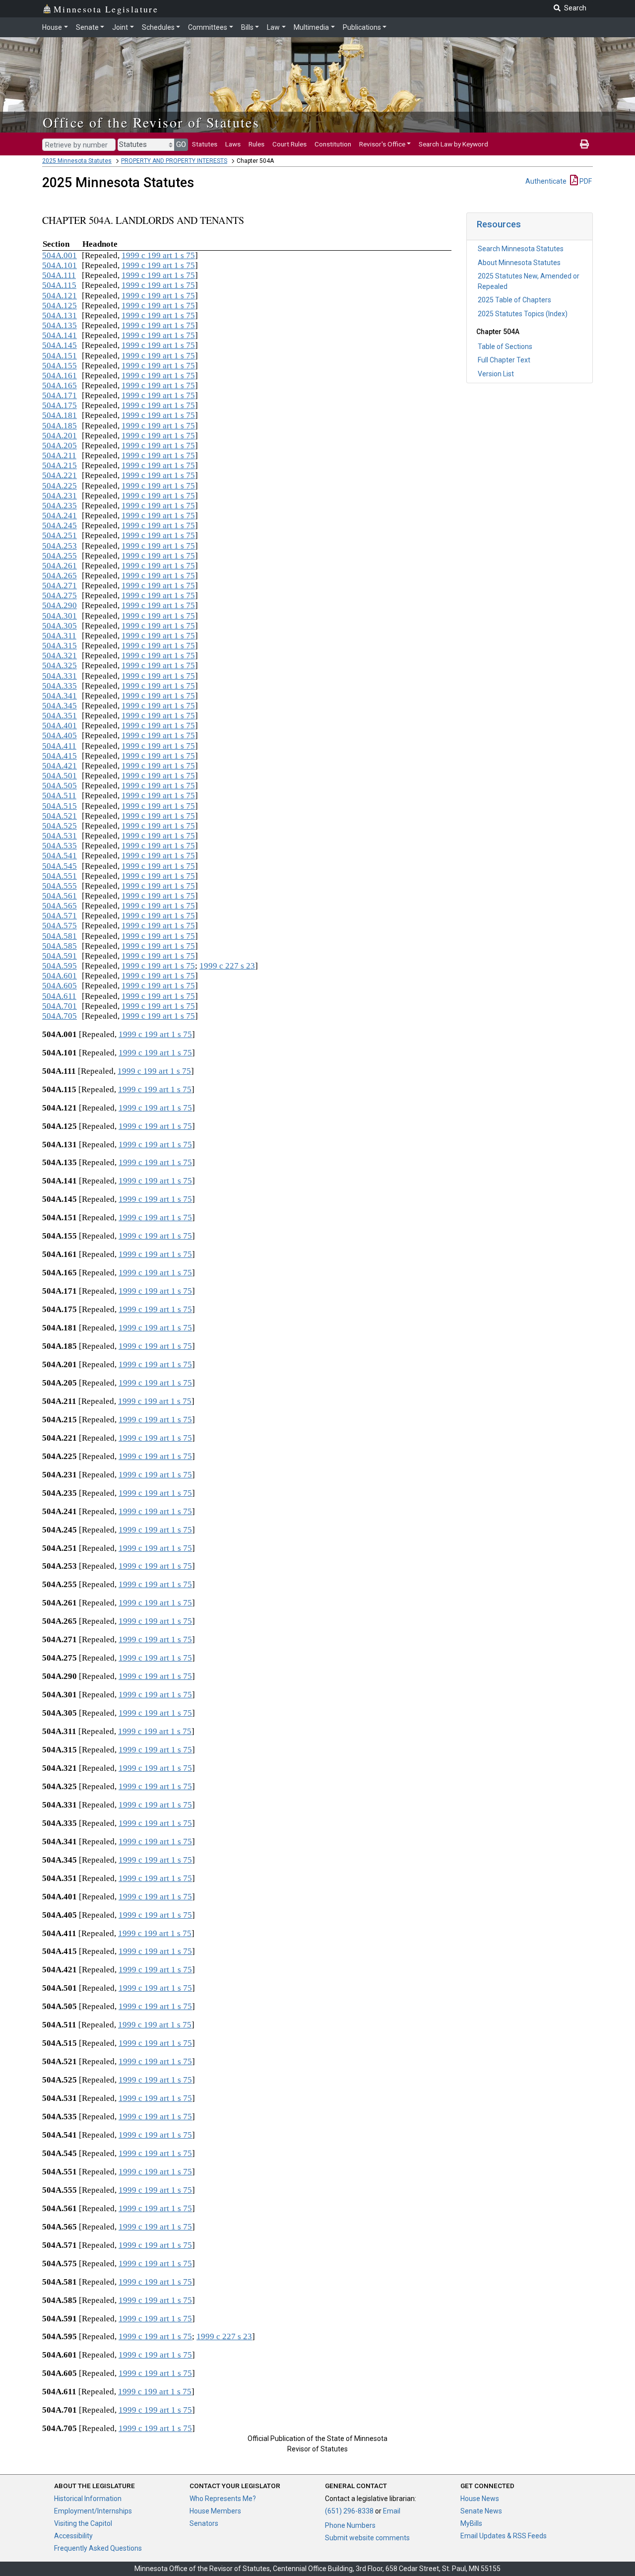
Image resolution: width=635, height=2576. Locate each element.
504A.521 (60, 816)
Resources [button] (499, 224)
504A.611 (59, 996)
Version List (496, 374)
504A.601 (60, 976)
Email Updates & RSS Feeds (504, 2536)
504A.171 (60, 395)
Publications (362, 27)
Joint (120, 27)
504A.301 (60, 616)
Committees (208, 27)
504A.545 (60, 866)
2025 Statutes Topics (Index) (523, 314)
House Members (215, 2511)
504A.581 (60, 936)
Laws (233, 144)
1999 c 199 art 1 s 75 (158, 255)
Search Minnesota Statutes (521, 249)
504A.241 (60, 516)
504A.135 (60, 325)
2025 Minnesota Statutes (77, 161)
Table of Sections (505, 347)
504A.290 (60, 605)
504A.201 (60, 436)
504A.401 (60, 726)
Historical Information (88, 2499)
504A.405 (60, 735)
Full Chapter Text (504, 360)
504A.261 (60, 566)
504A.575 (60, 926)
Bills (247, 27)
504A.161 (60, 376)
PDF (585, 181)
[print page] (584, 144)
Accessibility (73, 2536)
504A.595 (60, 966)
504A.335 (60, 686)
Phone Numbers (350, 2525)
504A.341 (60, 696)
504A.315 (60, 646)
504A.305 (60, 626)
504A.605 (60, 986)
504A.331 (60, 676)
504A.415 (60, 756)
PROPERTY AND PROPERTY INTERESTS (174, 161)
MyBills (471, 2523)
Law (273, 27)
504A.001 (60, 255)
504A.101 (60, 265)
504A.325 (60, 665)
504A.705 (60, 1016)
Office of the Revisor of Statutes (151, 122)
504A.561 (60, 896)
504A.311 (59, 636)
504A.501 (60, 776)
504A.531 (60, 836)
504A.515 (60, 806)
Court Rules (289, 144)
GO (181, 144)
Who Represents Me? (223, 2499)
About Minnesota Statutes (519, 263)
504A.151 (60, 356)
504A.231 (60, 496)
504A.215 (60, 465)
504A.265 (60, 576)
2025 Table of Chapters (514, 300)
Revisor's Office (382, 144)
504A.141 (60, 335)
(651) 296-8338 (349, 2511)
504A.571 (60, 916)
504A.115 (59, 285)
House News (480, 2499)
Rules (256, 144)
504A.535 (60, 846)
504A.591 (60, 956)
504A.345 (60, 706)
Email (392, 2511)
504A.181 (60, 415)
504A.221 (60, 475)
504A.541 (60, 856)
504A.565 (60, 906)
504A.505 (60, 786)
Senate (87, 27)
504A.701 (60, 1006)
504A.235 (60, 506)
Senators (204, 2523)
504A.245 (60, 525)
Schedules (158, 27)
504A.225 (60, 486)
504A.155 (60, 366)
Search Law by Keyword (453, 144)
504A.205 (60, 446)
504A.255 (60, 556)
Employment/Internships (93, 2511)
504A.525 (60, 826)
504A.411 (59, 746)
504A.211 (59, 455)
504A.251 (60, 535)
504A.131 (60, 315)
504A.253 (60, 546)
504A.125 (60, 306)
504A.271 (60, 586)
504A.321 (60, 656)
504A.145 (60, 345)
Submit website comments (367, 2538)
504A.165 (60, 385)
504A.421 (60, 766)
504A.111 (59, 275)
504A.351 (60, 716)
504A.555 (60, 886)
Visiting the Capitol (83, 2523)
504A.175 (60, 405)
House (52, 27)
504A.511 (59, 796)
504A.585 (60, 946)
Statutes (205, 144)
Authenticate (546, 181)
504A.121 (60, 296)
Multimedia (311, 27)
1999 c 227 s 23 (227, 966)
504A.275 (60, 595)
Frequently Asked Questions (98, 2548)
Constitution (333, 144)
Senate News (481, 2511)
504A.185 (60, 426)
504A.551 (60, 876)
